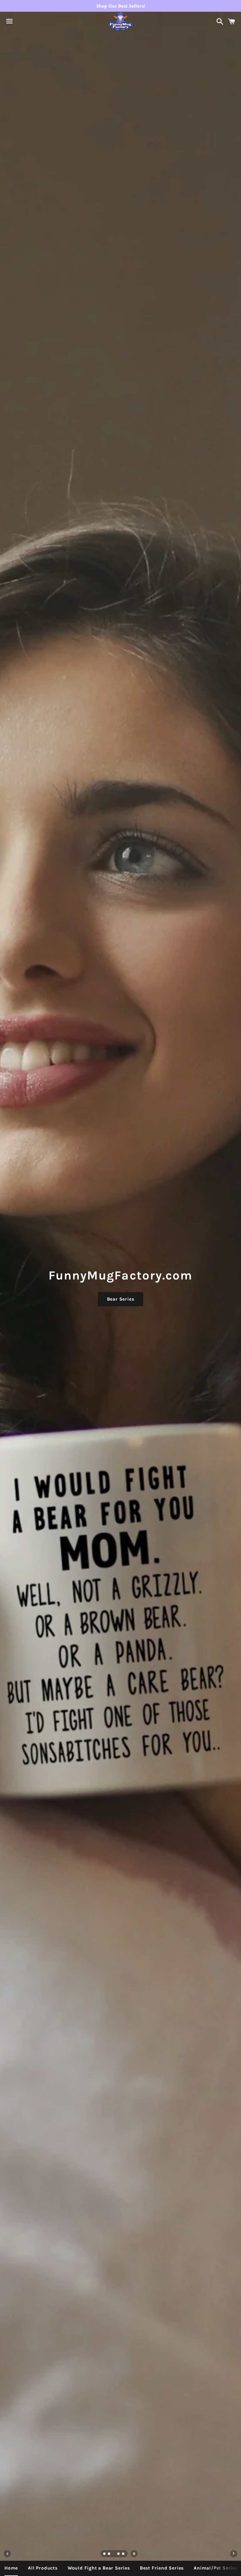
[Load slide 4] (119, 2554)
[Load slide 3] (114, 2554)
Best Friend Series (162, 2568)
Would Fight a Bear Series (99, 2568)
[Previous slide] (7, 2554)
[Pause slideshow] (134, 2554)
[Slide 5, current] (123, 2554)
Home (11, 2568)
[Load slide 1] (105, 2554)
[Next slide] (234, 2554)
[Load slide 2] (109, 2554)
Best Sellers (121, 1299)
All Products (43, 2568)
